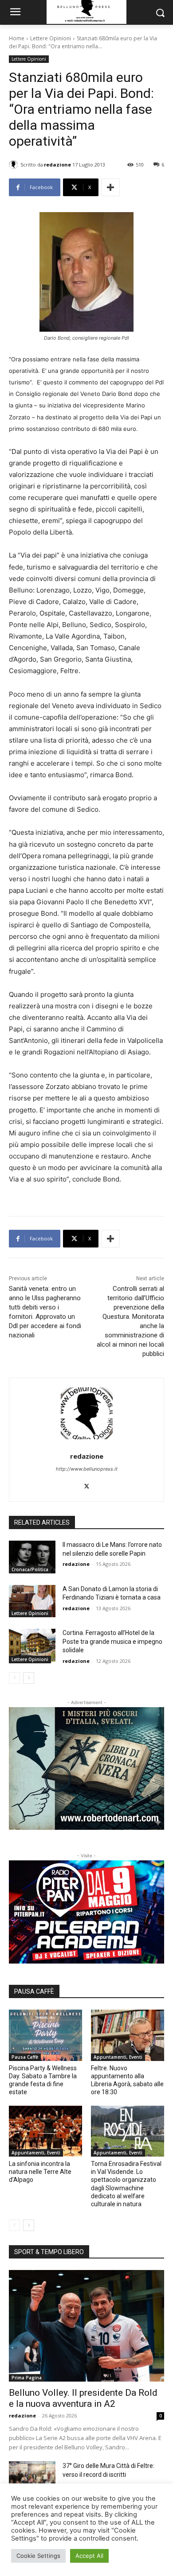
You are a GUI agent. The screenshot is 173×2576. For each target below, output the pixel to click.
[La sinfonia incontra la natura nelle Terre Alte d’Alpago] (45, 2131)
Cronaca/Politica (30, 1569)
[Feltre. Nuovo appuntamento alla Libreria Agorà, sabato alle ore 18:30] (128, 2035)
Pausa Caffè (25, 2057)
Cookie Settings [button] (38, 2556)
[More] (110, 187)
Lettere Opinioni (51, 38)
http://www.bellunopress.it (87, 1469)
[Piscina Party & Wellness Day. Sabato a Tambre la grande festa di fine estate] (45, 2035)
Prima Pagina (27, 2378)
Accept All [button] (89, 2556)
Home (17, 38)
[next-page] (29, 1678)
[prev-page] (14, 1678)
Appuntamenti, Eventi (118, 2057)
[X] (87, 1484)
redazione (57, 165)
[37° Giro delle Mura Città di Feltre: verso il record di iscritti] (32, 2478)
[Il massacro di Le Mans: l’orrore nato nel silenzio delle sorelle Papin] (32, 1557)
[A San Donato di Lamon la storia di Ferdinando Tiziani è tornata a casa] (32, 1601)
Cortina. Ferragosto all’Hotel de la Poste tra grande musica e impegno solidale (112, 1641)
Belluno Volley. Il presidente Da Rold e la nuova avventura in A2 (83, 2398)
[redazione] (15, 165)
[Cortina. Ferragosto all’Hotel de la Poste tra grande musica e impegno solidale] (32, 1645)
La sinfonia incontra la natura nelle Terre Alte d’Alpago (40, 2172)
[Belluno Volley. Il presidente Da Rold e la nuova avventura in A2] (86, 2326)
